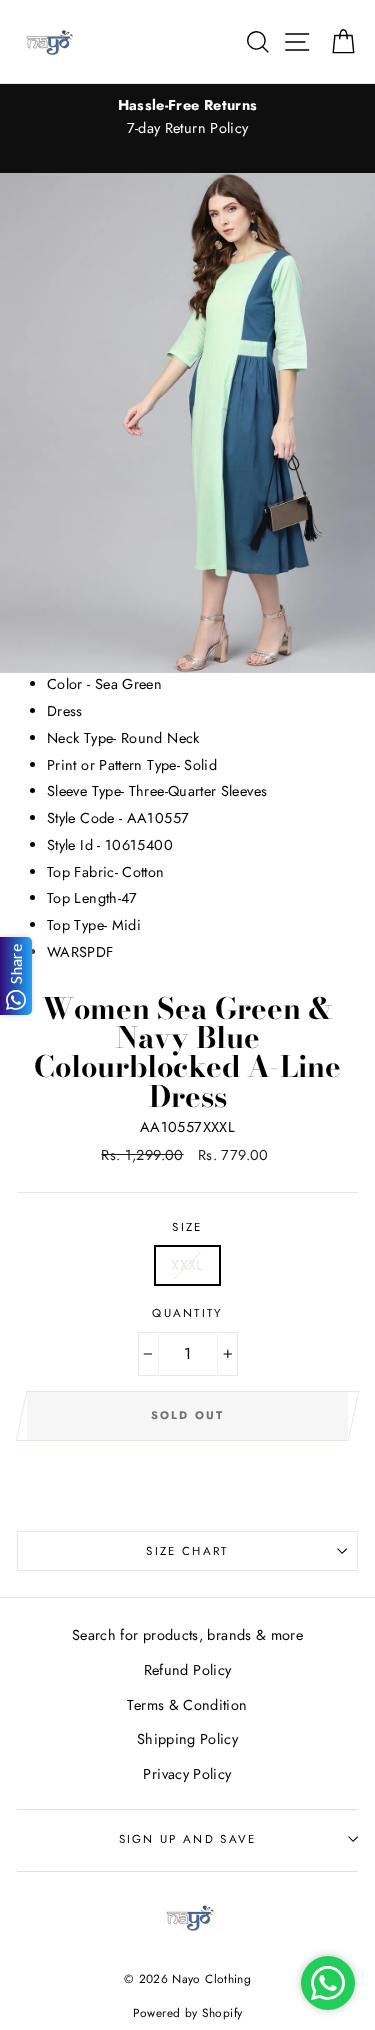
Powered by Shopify (188, 2012)
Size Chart (187, 1551)
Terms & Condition (187, 1705)
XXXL (187, 1265)
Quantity (187, 1313)
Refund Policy (188, 1670)
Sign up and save (188, 1839)
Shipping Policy (187, 1739)
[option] (187, 117)
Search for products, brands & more (187, 1635)
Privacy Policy (187, 1774)
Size (187, 1227)
